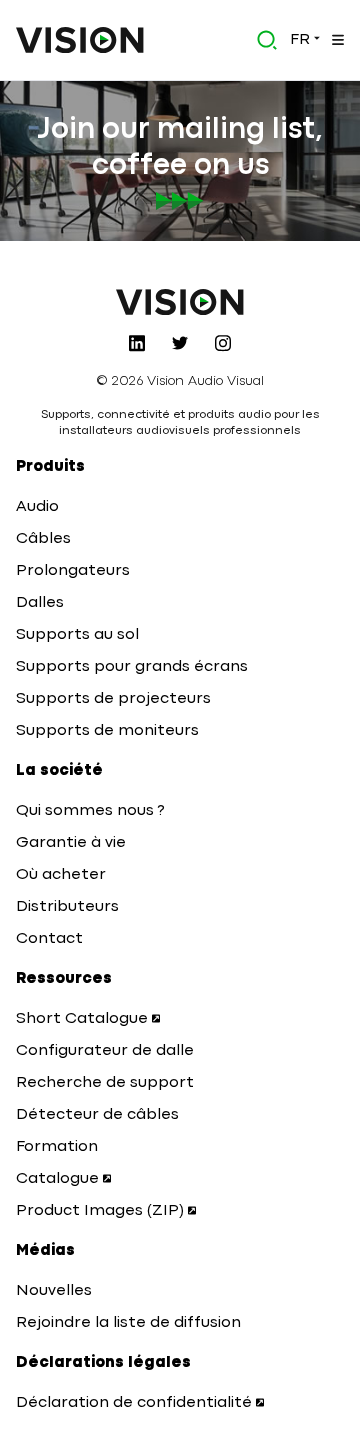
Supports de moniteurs (107, 731)
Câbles (43, 539)
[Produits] (336, 40)
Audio (37, 507)
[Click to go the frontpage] (80, 40)
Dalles (40, 603)
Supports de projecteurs (113, 699)
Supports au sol (77, 635)
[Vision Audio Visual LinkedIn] (137, 343)
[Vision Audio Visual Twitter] (180, 343)
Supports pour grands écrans (132, 667)
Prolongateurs (73, 571)
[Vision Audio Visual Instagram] (223, 343)
